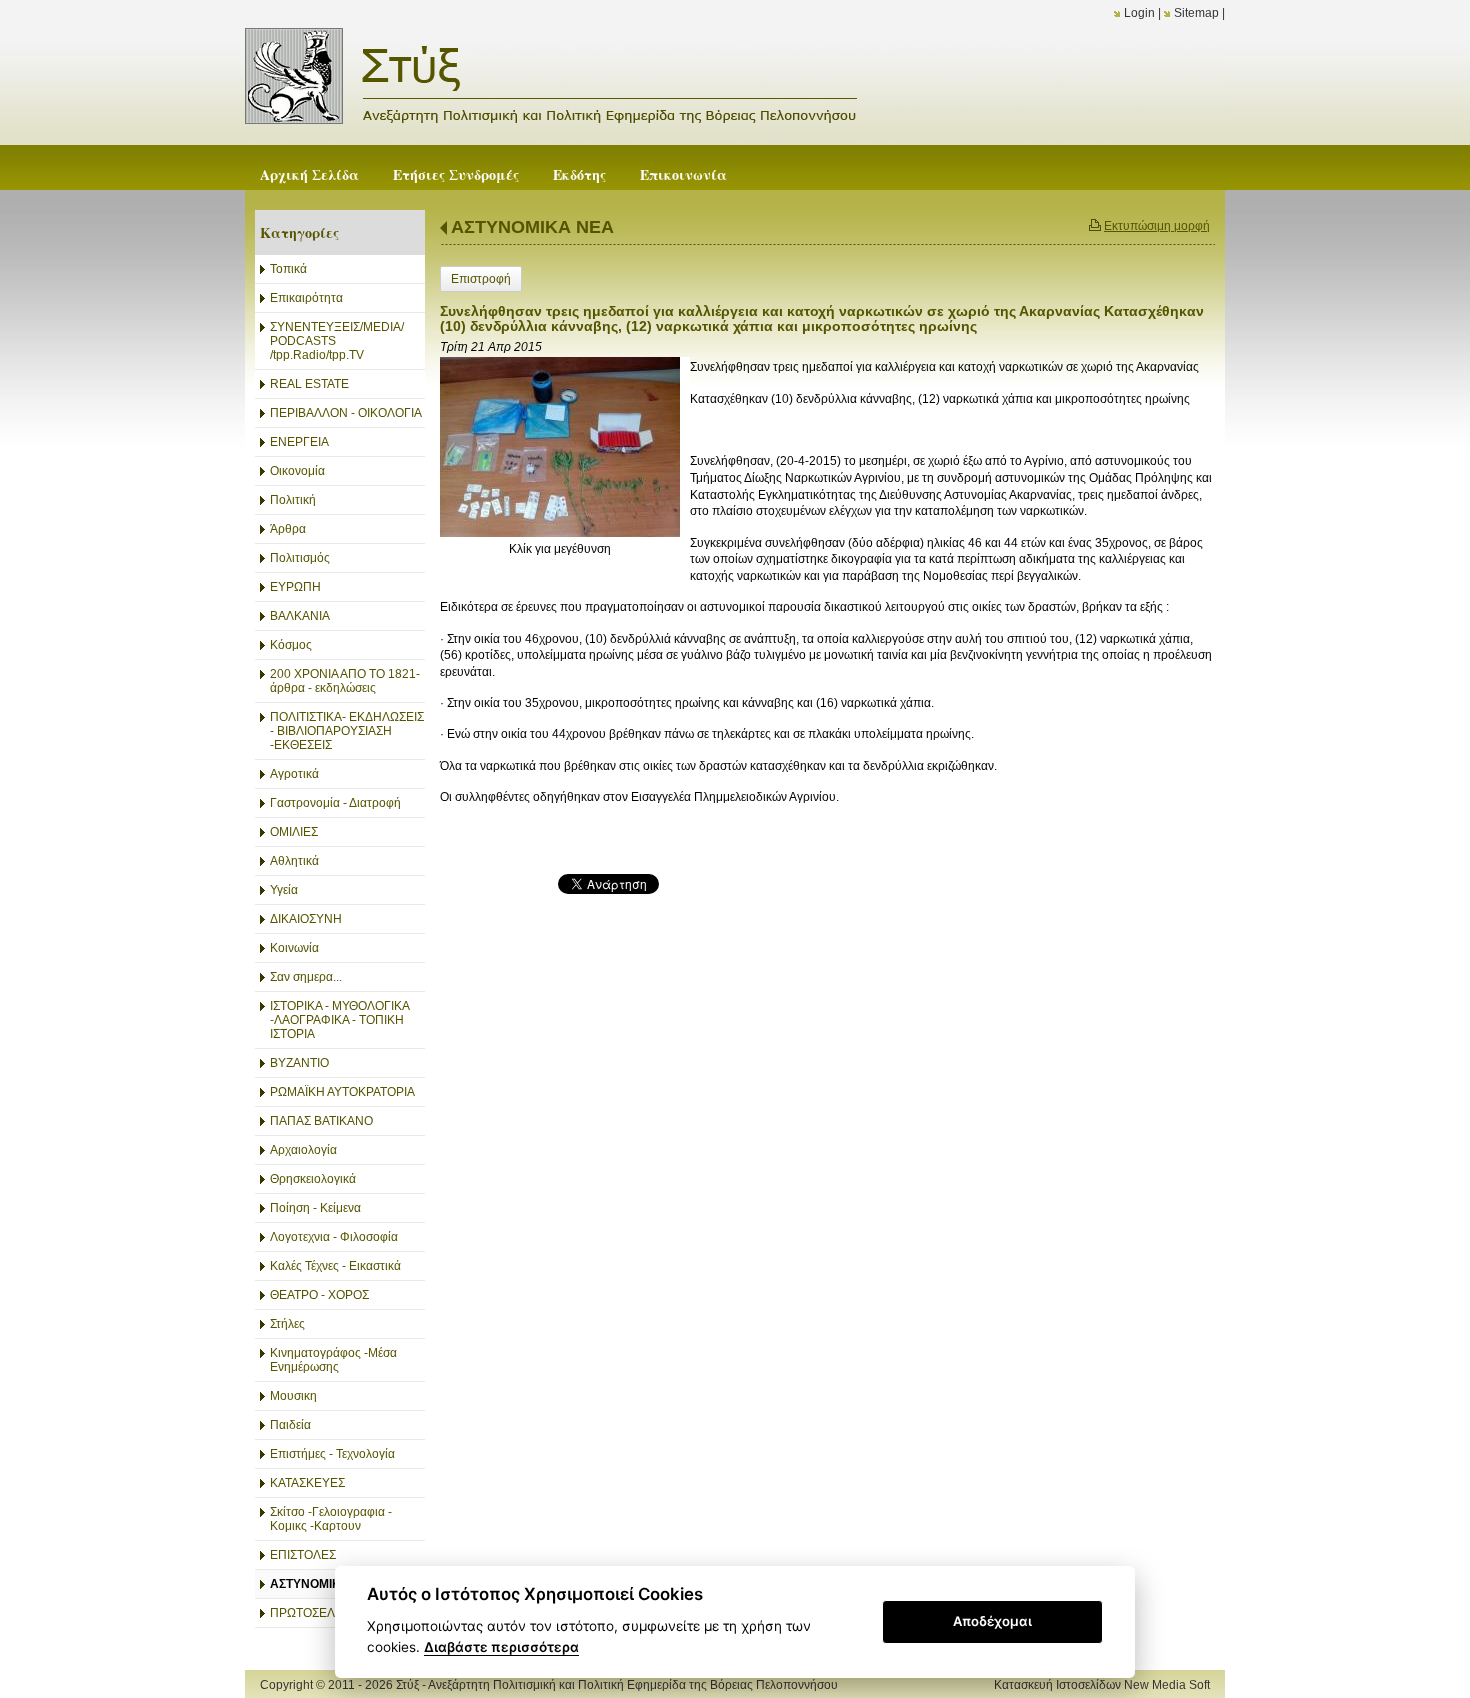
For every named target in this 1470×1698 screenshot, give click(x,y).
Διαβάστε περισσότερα (501, 1647)
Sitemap (1196, 13)
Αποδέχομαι (992, 1621)
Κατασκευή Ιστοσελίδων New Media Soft (1102, 1685)
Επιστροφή (481, 279)
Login (1139, 13)
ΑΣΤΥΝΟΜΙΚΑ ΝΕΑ (532, 227)
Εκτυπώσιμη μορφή (1157, 226)
